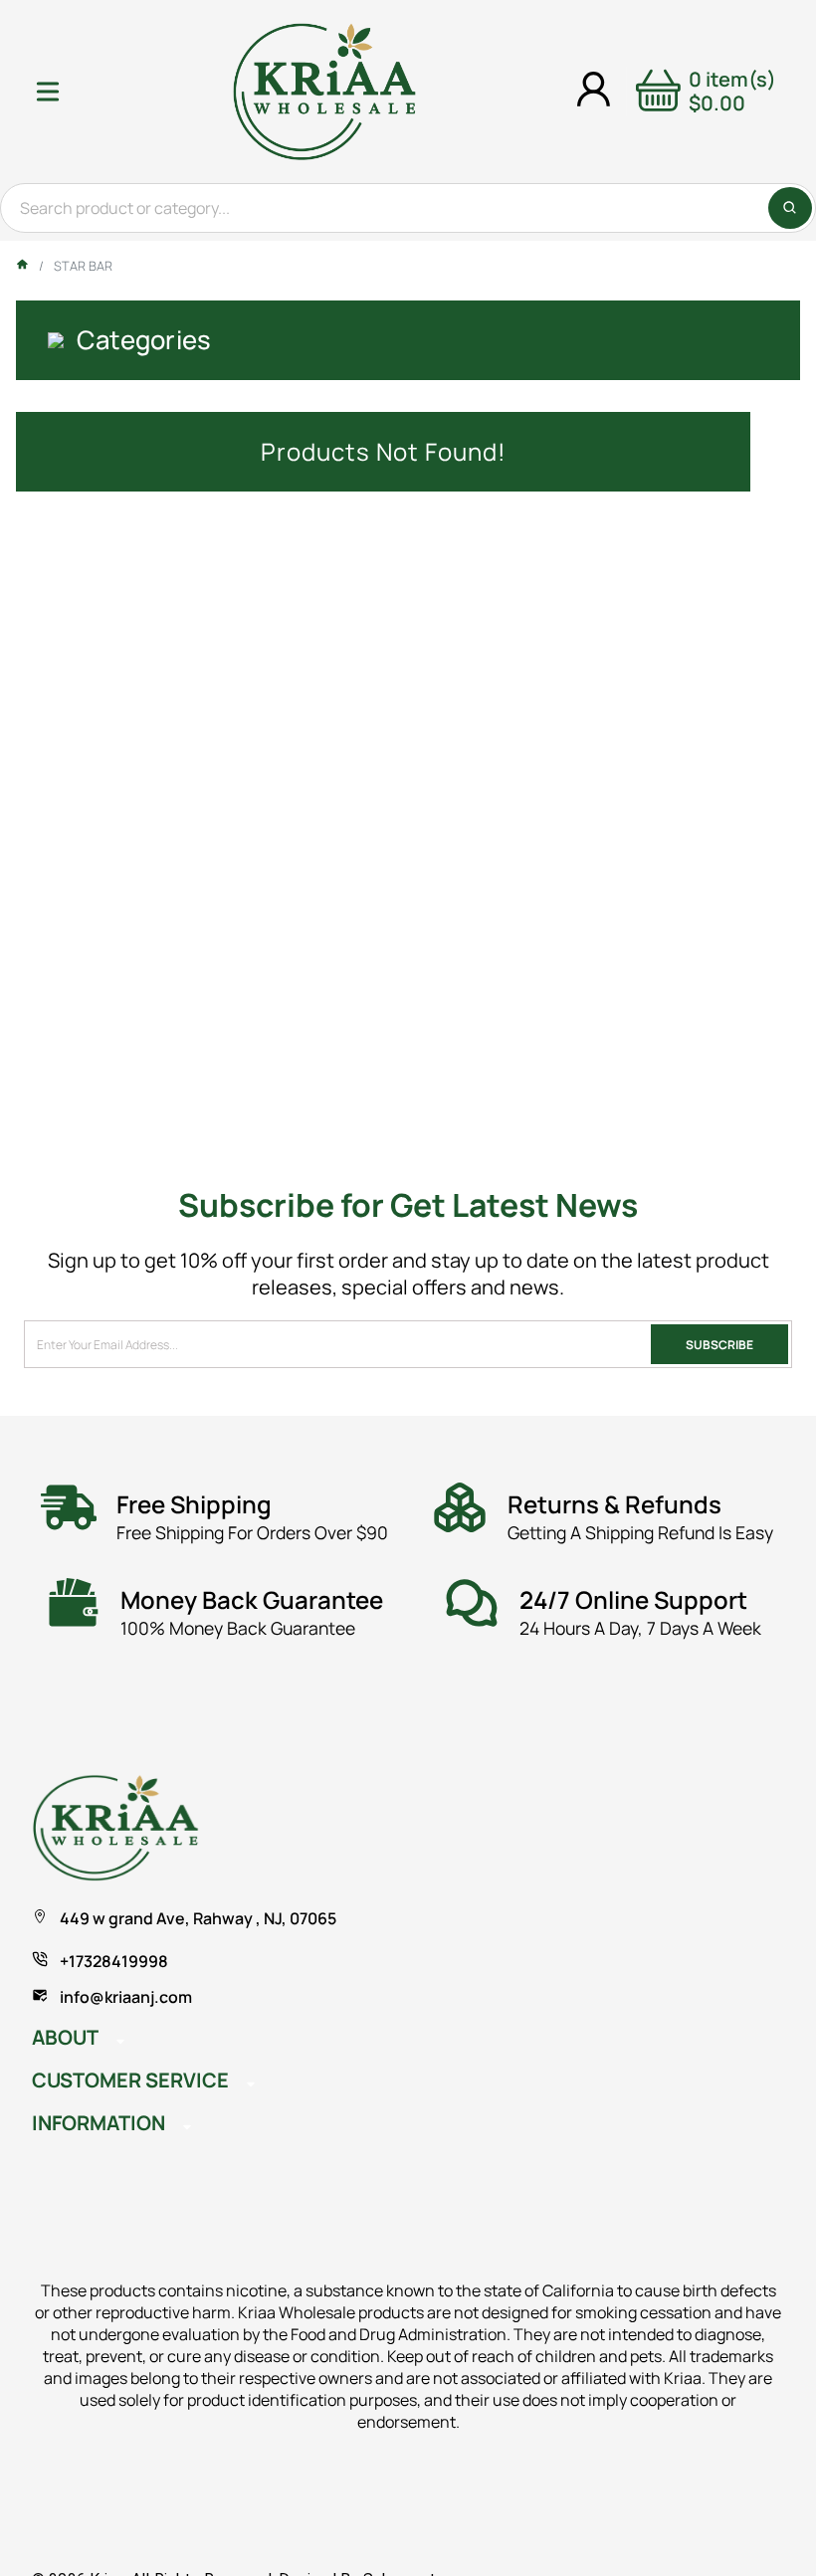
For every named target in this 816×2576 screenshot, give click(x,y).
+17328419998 (114, 1961)
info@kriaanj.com (126, 1997)
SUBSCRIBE (719, 1345)
